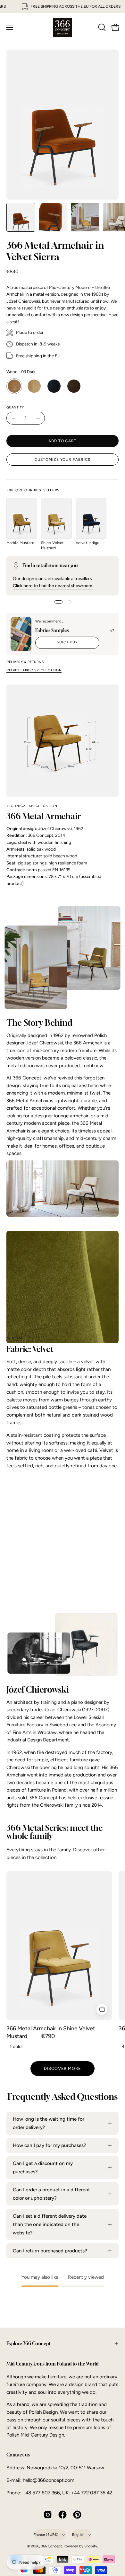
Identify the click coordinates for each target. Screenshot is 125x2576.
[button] (101, 27)
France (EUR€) (46, 2535)
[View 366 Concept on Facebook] (63, 2515)
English (78, 2535)
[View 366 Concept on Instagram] (48, 2515)
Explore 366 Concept (29, 2343)
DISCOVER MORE (63, 2068)
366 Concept (51, 2546)
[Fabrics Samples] (21, 634)
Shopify (91, 2546)
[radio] (14, 386)
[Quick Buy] (102, 2009)
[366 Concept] (63, 27)
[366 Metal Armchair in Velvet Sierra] (21, 217)
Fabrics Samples (52, 630)
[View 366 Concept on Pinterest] (77, 2515)
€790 (48, 2036)
